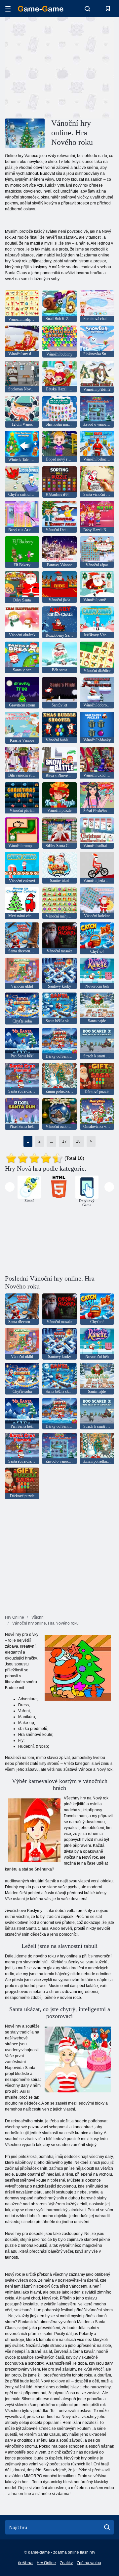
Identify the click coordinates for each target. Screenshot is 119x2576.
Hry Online (46, 2563)
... (51, 1141)
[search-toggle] (87, 9)
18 (78, 1141)
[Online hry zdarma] (41, 9)
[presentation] (10, 1187)
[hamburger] (8, 9)
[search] (107, 2527)
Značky (66, 2563)
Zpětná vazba (89, 2563)
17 (64, 1141)
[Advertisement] (89, 67)
